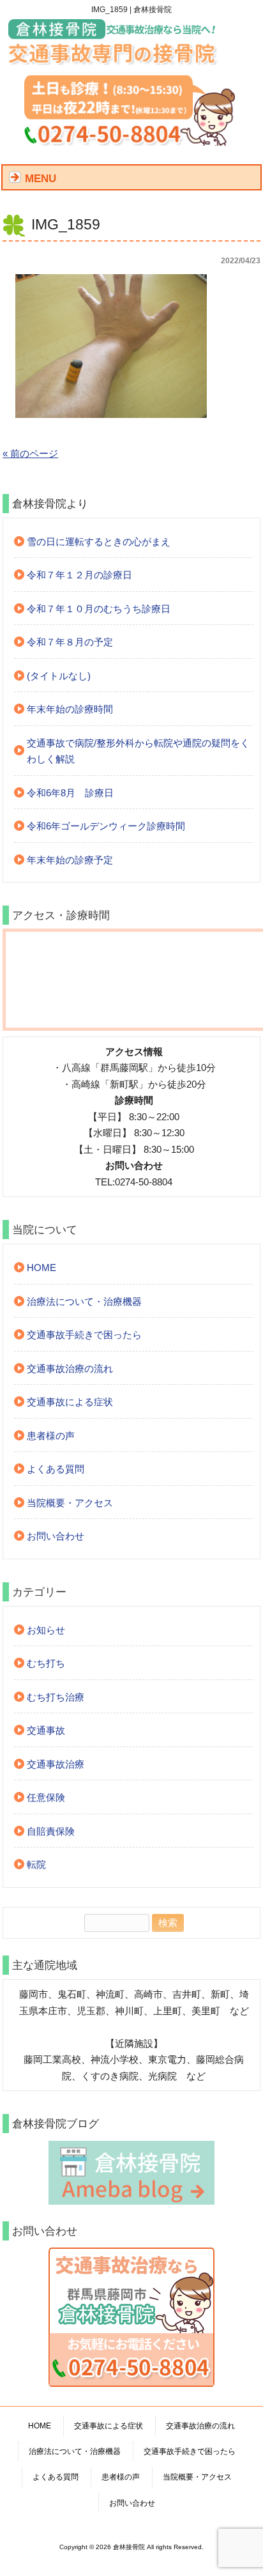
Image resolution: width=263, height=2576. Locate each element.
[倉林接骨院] (114, 60)
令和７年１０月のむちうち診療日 (99, 609)
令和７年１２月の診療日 (79, 575)
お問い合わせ (56, 1536)
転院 (36, 1864)
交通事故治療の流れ (70, 1369)
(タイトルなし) (59, 676)
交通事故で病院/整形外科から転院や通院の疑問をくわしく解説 (138, 751)
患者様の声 (51, 1436)
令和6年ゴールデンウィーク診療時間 (106, 826)
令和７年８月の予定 (70, 642)
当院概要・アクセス (70, 1503)
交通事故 (46, 1730)
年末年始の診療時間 (70, 709)
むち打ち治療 (56, 1697)
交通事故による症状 (70, 1402)
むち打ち (46, 1663)
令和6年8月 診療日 (70, 793)
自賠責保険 (51, 1831)
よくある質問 (56, 1469)
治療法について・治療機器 (84, 1301)
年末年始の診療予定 (70, 860)
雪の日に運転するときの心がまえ (99, 542)
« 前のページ (30, 453)
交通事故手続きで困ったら (84, 1335)
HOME (41, 1268)
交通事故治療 (56, 1764)
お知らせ (46, 1630)
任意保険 (46, 1797)
